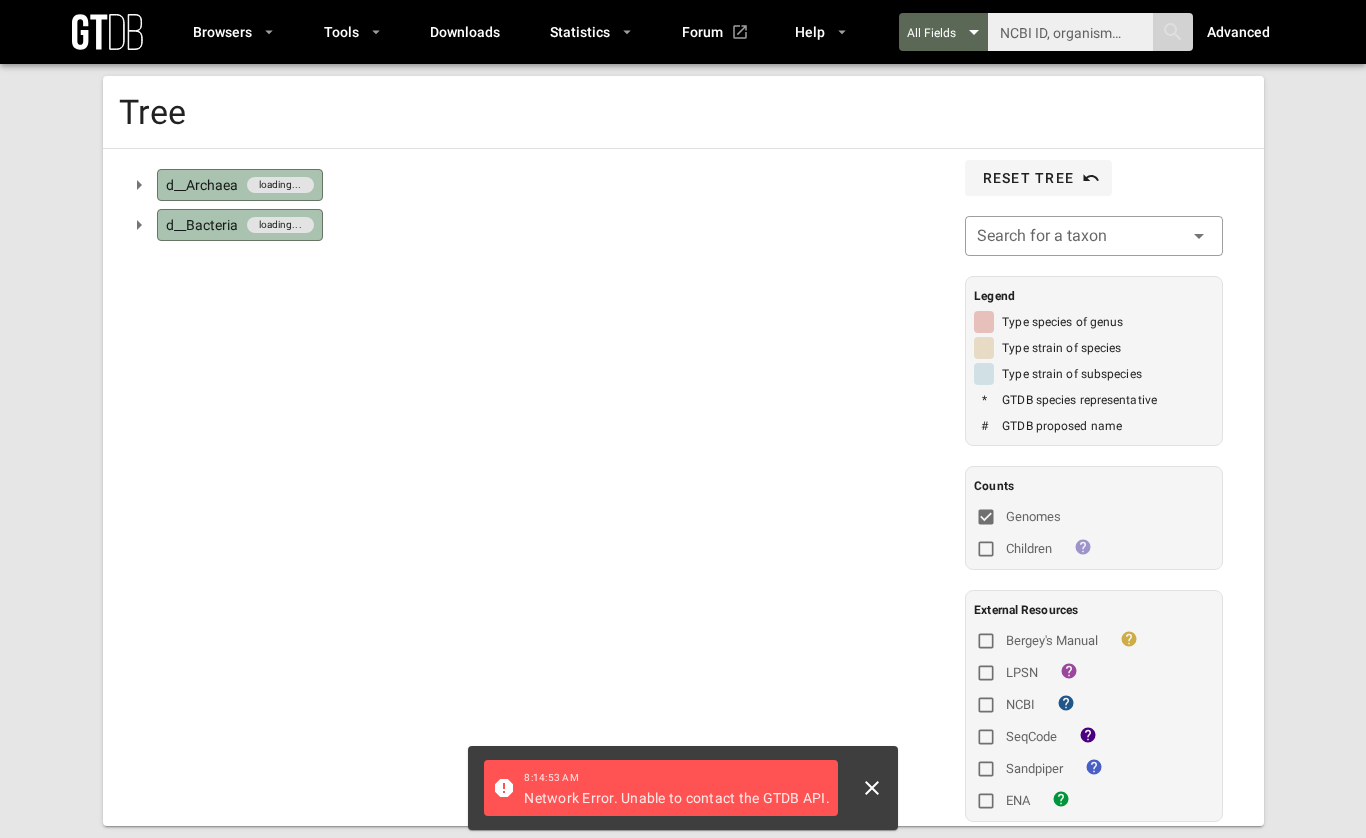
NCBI (1020, 704)
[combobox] (1094, 236)
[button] (232, 32)
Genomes (1033, 516)
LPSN (1022, 672)
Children (1029, 548)
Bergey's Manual (1052, 640)
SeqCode (1031, 736)
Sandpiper (1034, 768)
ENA (1018, 800)
